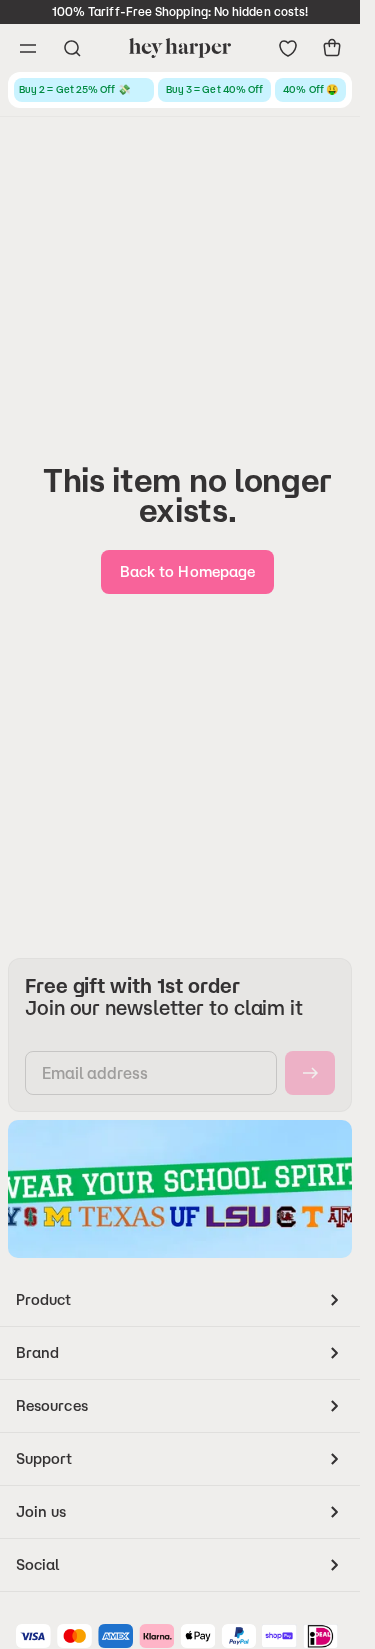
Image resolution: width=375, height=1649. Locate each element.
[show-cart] (332, 48)
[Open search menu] (72, 48)
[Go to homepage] (180, 48)
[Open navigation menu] (28, 48)
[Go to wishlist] (288, 48)
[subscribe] (310, 1073)
